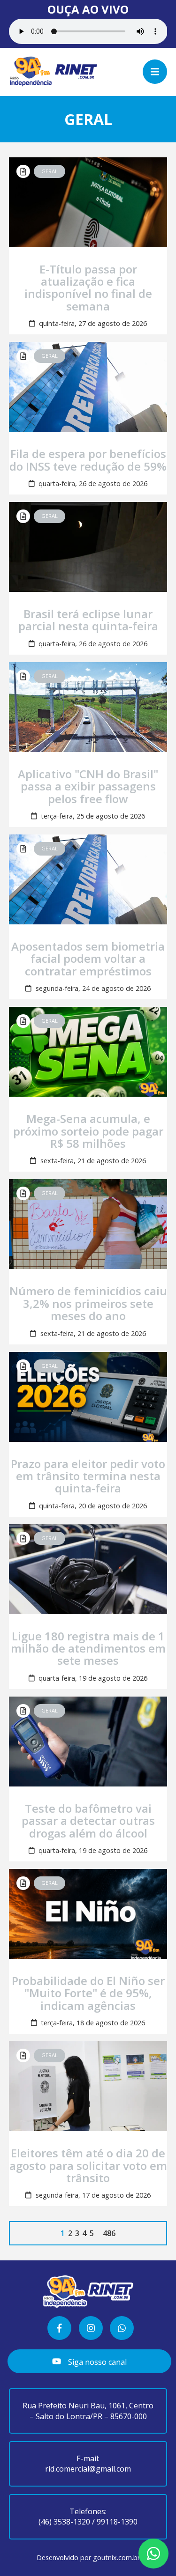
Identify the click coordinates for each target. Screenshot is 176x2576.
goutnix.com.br (116, 2558)
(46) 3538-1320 (64, 2522)
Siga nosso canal (96, 2362)
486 (109, 2233)
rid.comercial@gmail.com (88, 2469)
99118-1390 (117, 2522)
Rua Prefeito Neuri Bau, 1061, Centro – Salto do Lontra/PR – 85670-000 (88, 2411)
